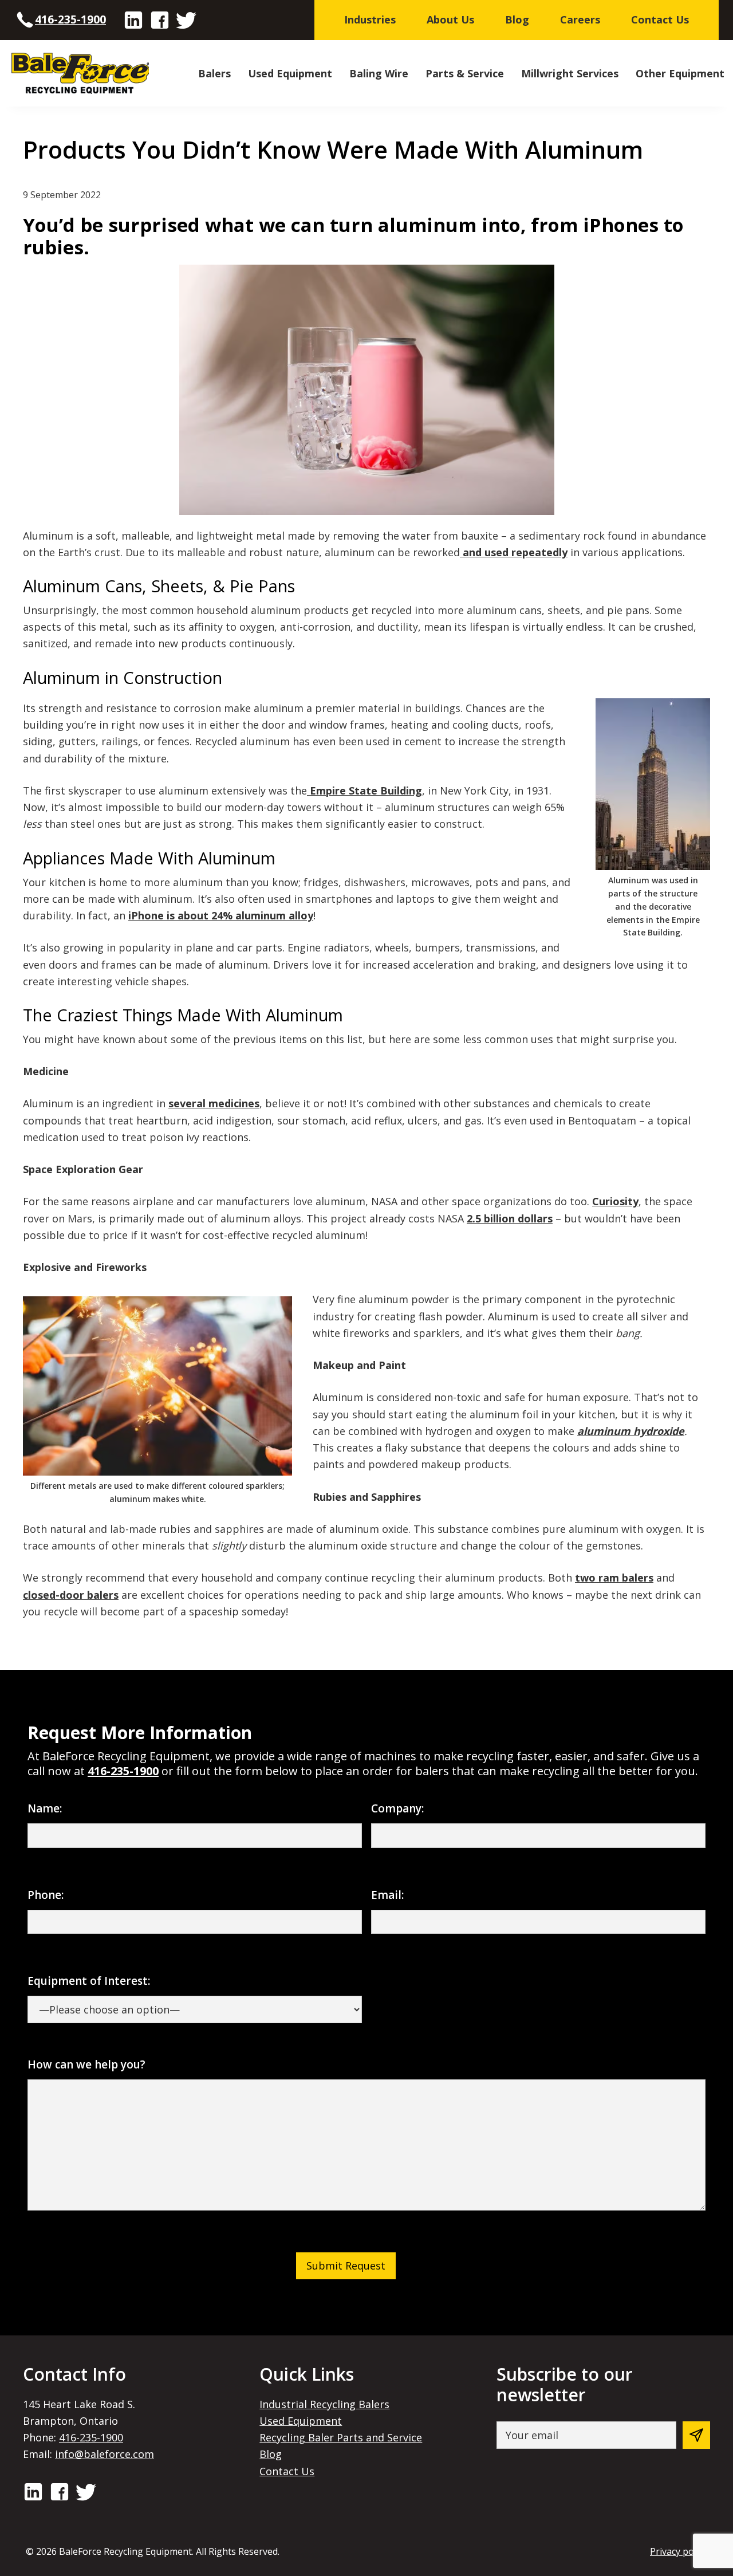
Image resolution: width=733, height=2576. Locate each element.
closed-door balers (71, 1595)
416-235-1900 (70, 19)
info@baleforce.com (105, 2454)
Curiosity (615, 1201)
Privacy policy (679, 2551)
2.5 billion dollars (510, 1218)
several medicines (214, 1103)
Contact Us (287, 2471)
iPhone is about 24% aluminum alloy (221, 915)
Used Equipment (301, 2421)
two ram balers (614, 1578)
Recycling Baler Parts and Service (341, 2437)
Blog (271, 2454)
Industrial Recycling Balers (324, 2404)
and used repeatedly (514, 552)
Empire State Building (364, 791)
